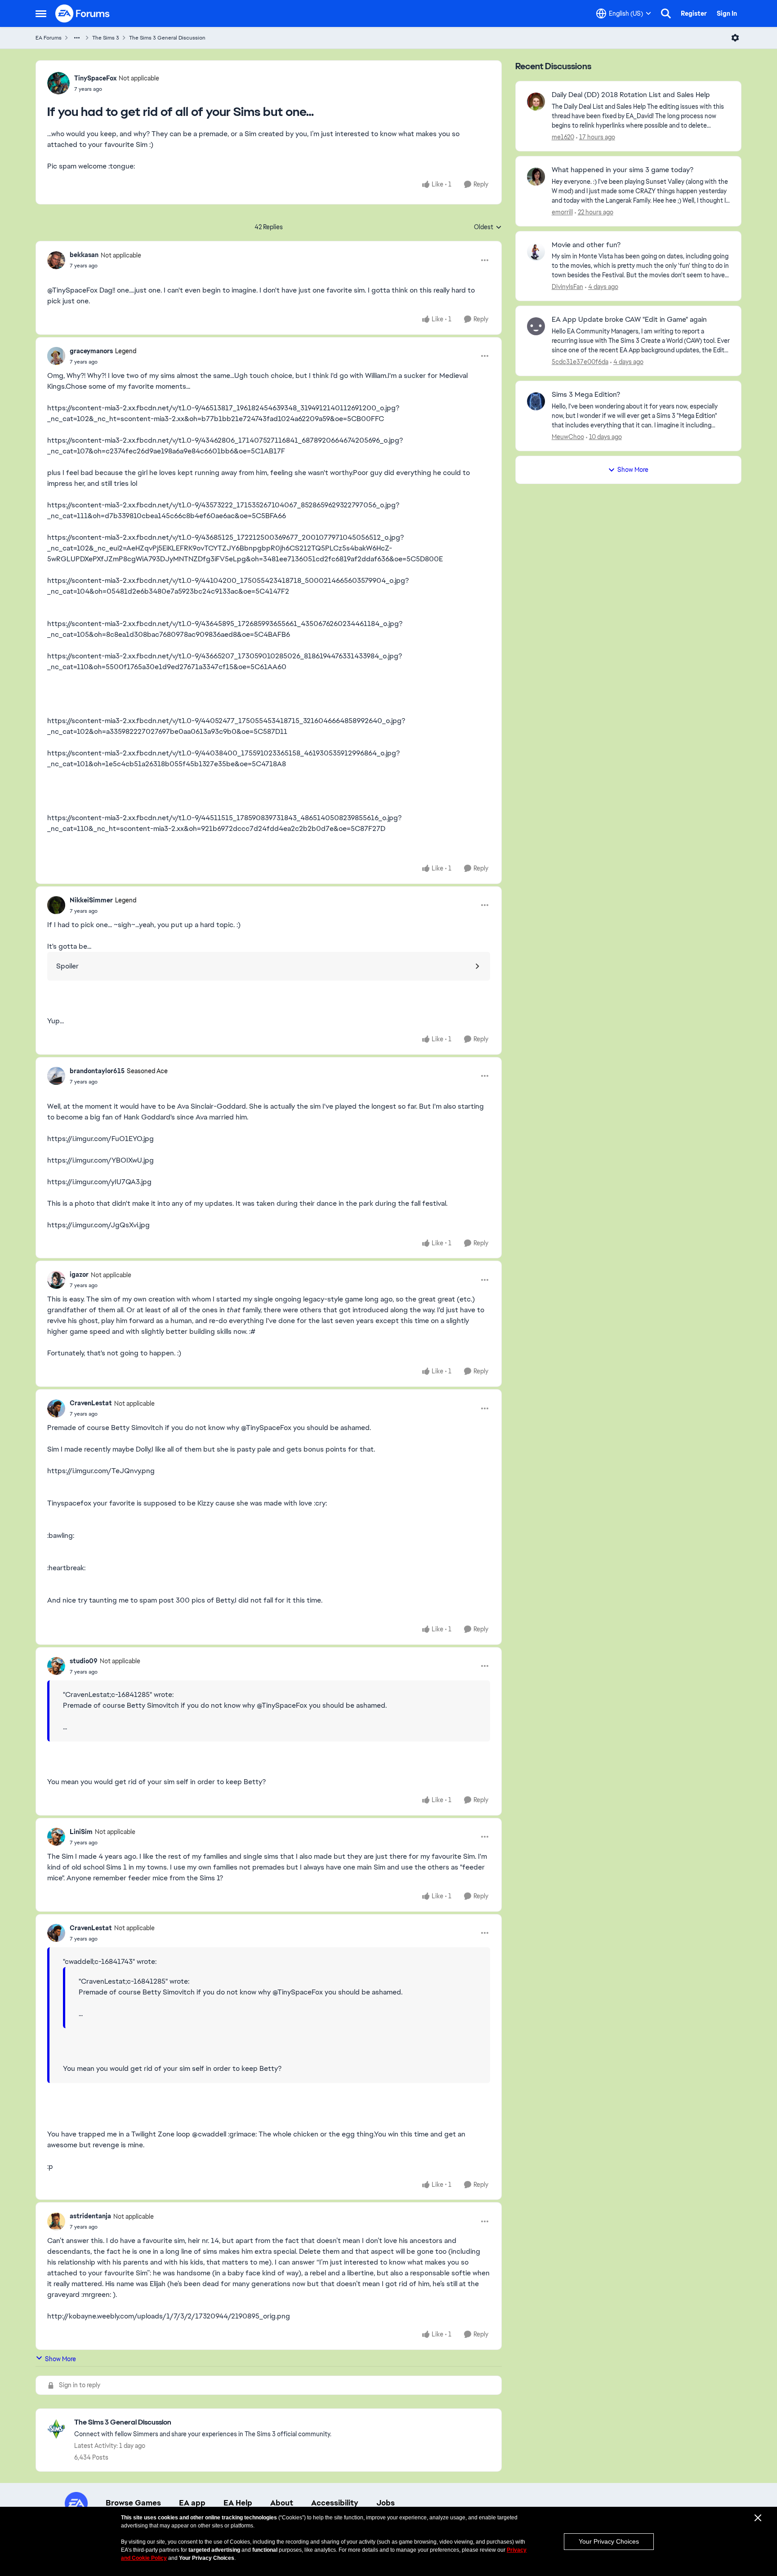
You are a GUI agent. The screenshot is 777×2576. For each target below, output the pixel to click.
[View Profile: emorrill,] (536, 177)
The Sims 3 (106, 38)
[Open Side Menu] (41, 13)
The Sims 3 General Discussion (167, 38)
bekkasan (84, 255)
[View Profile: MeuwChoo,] (536, 401)
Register (694, 13)
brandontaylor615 (97, 1071)
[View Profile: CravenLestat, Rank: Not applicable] (56, 1408)
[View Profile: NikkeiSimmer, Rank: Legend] (56, 905)
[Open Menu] (735, 38)
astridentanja (90, 2216)
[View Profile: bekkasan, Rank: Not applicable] (56, 260)
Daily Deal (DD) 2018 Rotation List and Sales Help (631, 95)
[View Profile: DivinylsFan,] (536, 252)
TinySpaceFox (95, 78)
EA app (192, 2503)
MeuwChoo (568, 437)
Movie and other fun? (586, 245)
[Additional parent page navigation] (77, 38)
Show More (60, 2359)
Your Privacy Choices (609, 2541)
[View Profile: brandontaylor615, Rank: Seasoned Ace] (56, 1076)
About (282, 2503)
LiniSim (81, 1832)
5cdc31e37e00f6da (580, 362)
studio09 (84, 1661)
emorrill (562, 212)
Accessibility (335, 2503)
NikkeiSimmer (91, 900)
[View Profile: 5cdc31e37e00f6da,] (536, 326)
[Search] (666, 13)
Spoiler (67, 966)
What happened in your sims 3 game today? (623, 170)
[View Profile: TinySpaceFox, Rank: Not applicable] (58, 83)
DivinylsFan (567, 287)
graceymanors (91, 351)
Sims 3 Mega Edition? (586, 395)
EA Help (238, 2503)
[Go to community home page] (83, 13)
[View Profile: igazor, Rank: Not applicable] (56, 1280)
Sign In (727, 13)
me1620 (563, 137)
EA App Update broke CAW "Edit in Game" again (629, 320)
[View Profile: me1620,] (536, 102)
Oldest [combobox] (488, 227)
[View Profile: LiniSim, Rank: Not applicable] (56, 1837)
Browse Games (133, 2503)
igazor (79, 1275)
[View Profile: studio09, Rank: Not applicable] (56, 1666)
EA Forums (49, 38)
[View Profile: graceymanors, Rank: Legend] (56, 356)
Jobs (386, 2503)
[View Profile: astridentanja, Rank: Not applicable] (56, 2221)
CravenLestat (91, 1403)
